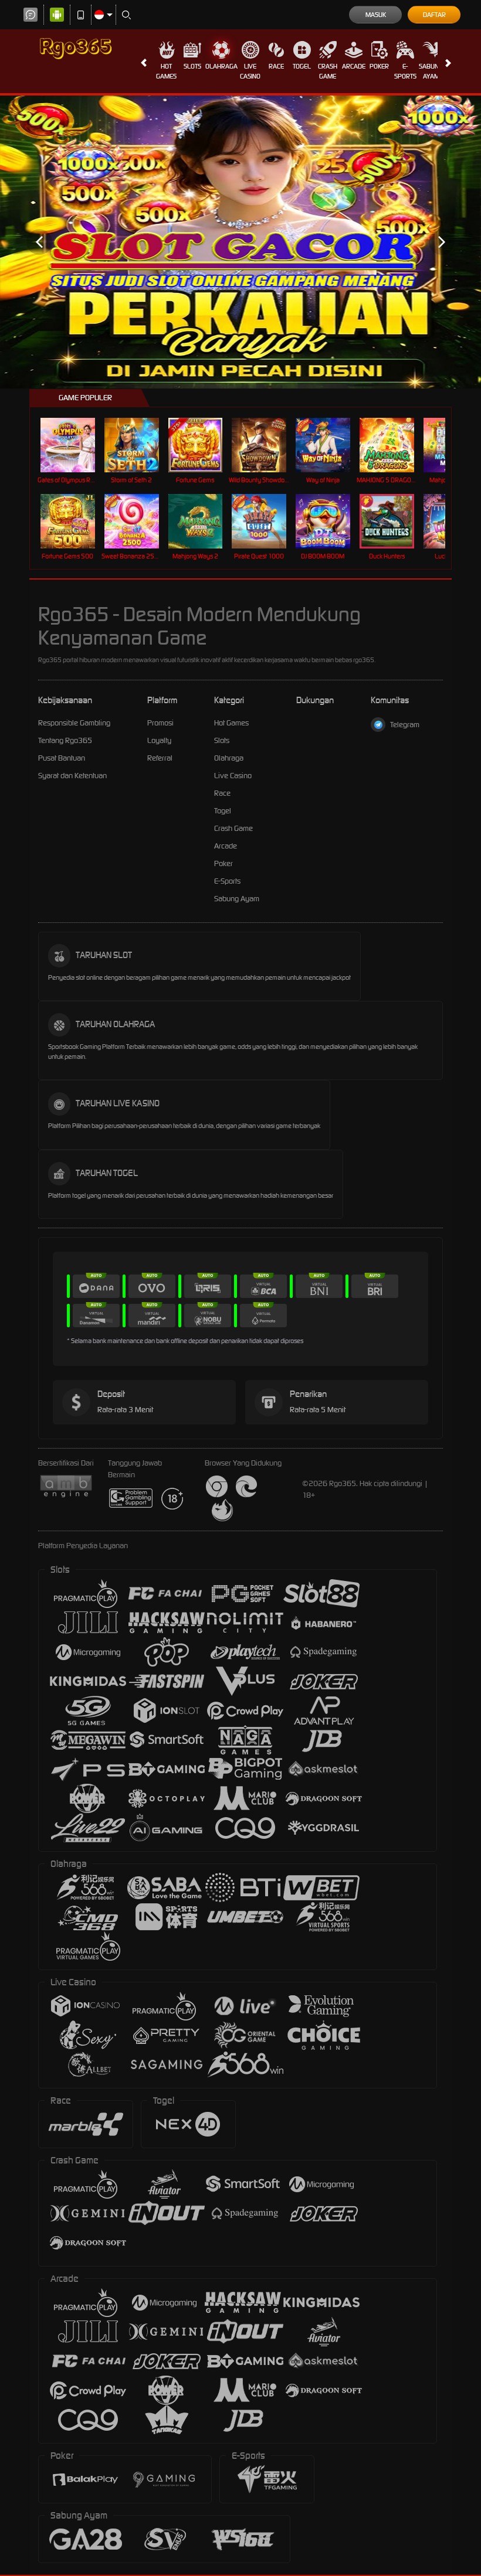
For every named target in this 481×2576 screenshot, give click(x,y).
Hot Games (166, 71)
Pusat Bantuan (62, 758)
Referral (160, 758)
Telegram (405, 725)
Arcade (354, 66)
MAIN (75, 445)
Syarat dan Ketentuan (72, 776)
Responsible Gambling (74, 723)
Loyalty (159, 740)
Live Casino (250, 71)
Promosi (160, 723)
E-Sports (405, 71)
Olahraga (221, 66)
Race (276, 66)
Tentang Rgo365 (65, 740)
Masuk (376, 15)
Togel (302, 66)
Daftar (434, 15)
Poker (379, 66)
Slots (192, 66)
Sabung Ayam (431, 71)
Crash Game (328, 71)
